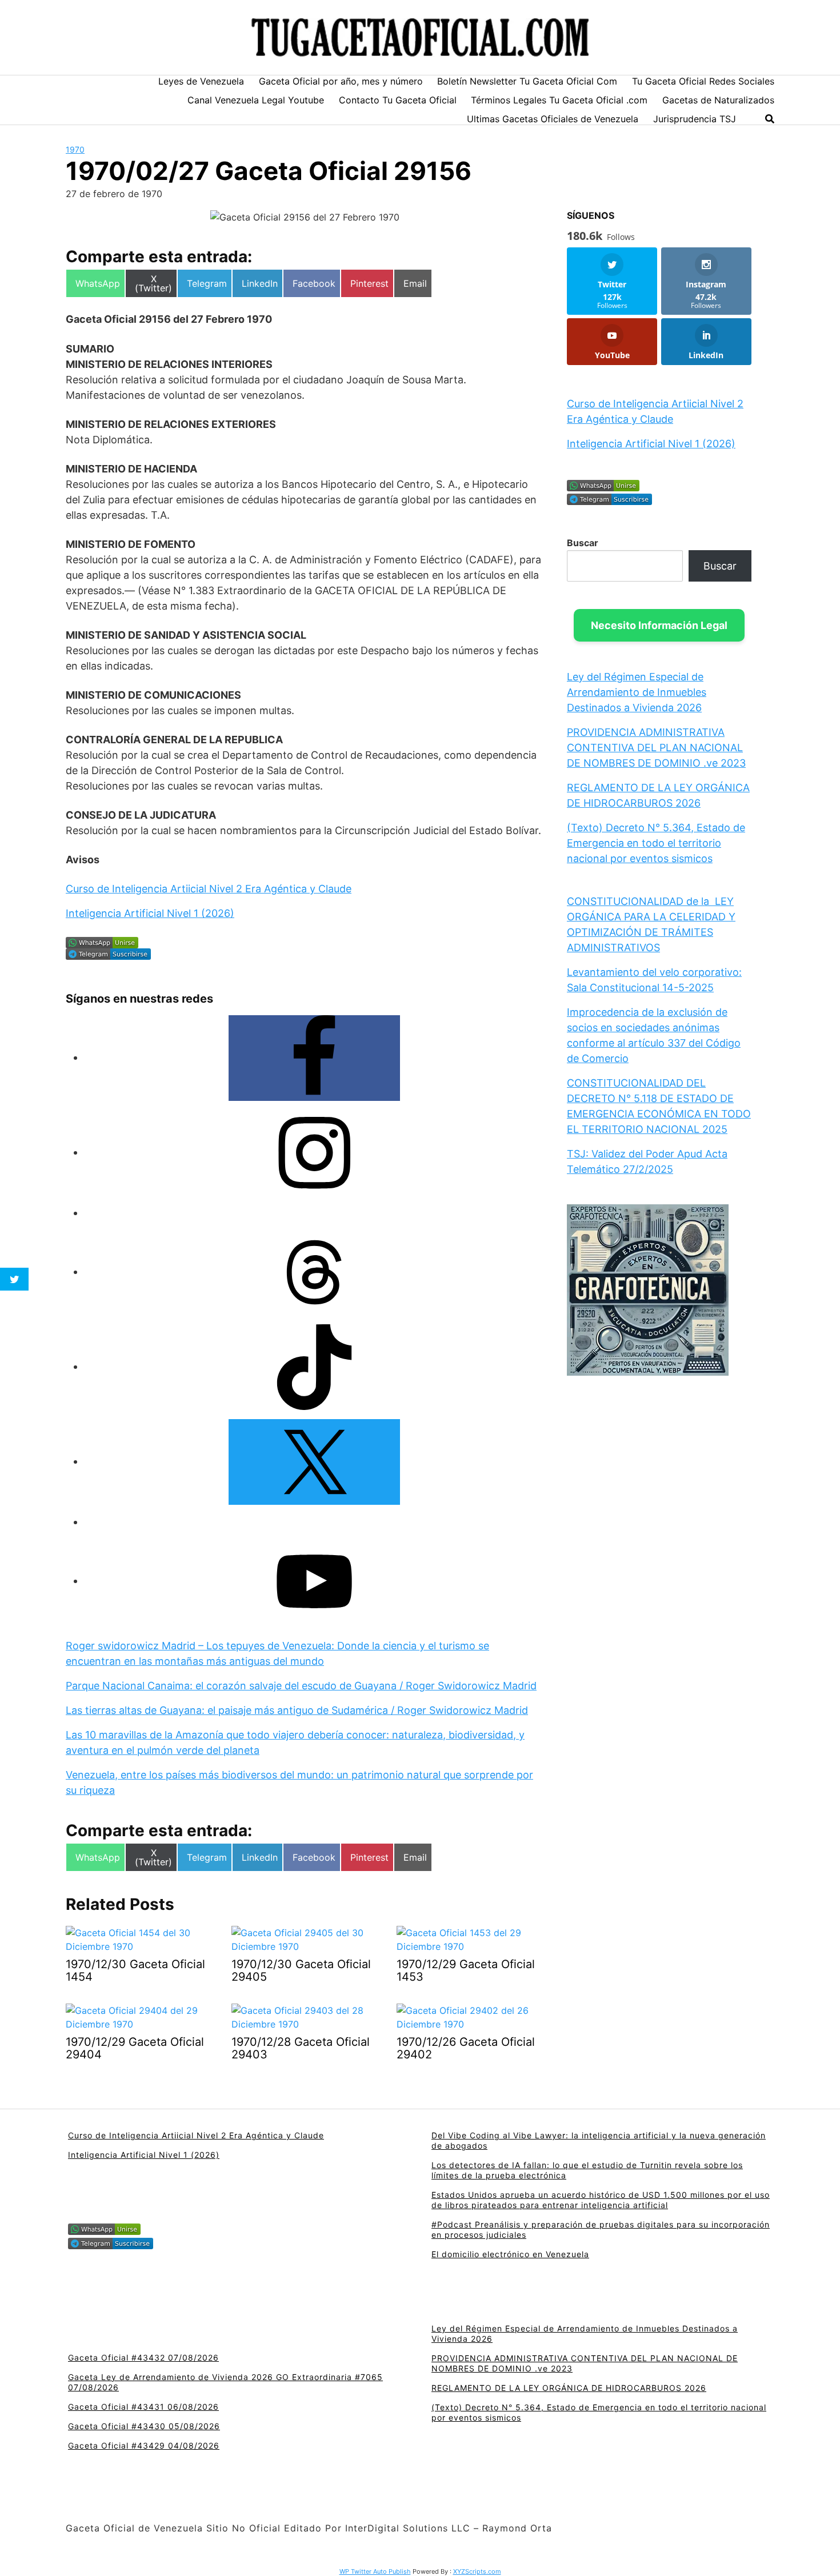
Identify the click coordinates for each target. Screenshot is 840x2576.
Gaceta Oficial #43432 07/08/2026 (143, 2357)
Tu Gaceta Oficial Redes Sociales (703, 81)
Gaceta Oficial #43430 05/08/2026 (144, 2426)
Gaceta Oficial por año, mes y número (341, 81)
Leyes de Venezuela (201, 81)
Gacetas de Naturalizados (718, 100)
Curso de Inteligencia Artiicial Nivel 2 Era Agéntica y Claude (209, 889)
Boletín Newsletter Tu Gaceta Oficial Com (527, 81)
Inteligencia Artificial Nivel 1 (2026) (150, 913)
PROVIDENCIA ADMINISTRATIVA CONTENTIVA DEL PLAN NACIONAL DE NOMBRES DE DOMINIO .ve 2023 (656, 748)
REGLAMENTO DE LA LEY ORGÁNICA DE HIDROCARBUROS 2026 (569, 2388)
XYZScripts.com (477, 2571)
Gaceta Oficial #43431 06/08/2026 (143, 2407)
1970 (75, 149)
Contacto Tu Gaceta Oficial (398, 100)
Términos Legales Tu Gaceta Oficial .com (559, 100)
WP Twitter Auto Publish (375, 2571)
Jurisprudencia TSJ (695, 119)
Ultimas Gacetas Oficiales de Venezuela (553, 119)
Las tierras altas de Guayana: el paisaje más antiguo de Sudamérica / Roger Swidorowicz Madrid (297, 1710)
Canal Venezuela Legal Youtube (256, 100)
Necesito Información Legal (659, 625)
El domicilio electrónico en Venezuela (510, 2254)
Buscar (583, 543)
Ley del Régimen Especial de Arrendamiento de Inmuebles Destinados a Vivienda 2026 (637, 692)
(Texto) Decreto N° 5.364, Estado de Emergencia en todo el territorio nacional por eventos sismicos (656, 843)
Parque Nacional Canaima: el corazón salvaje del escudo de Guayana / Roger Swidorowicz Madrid (301, 1686)
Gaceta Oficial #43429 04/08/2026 (144, 2445)
